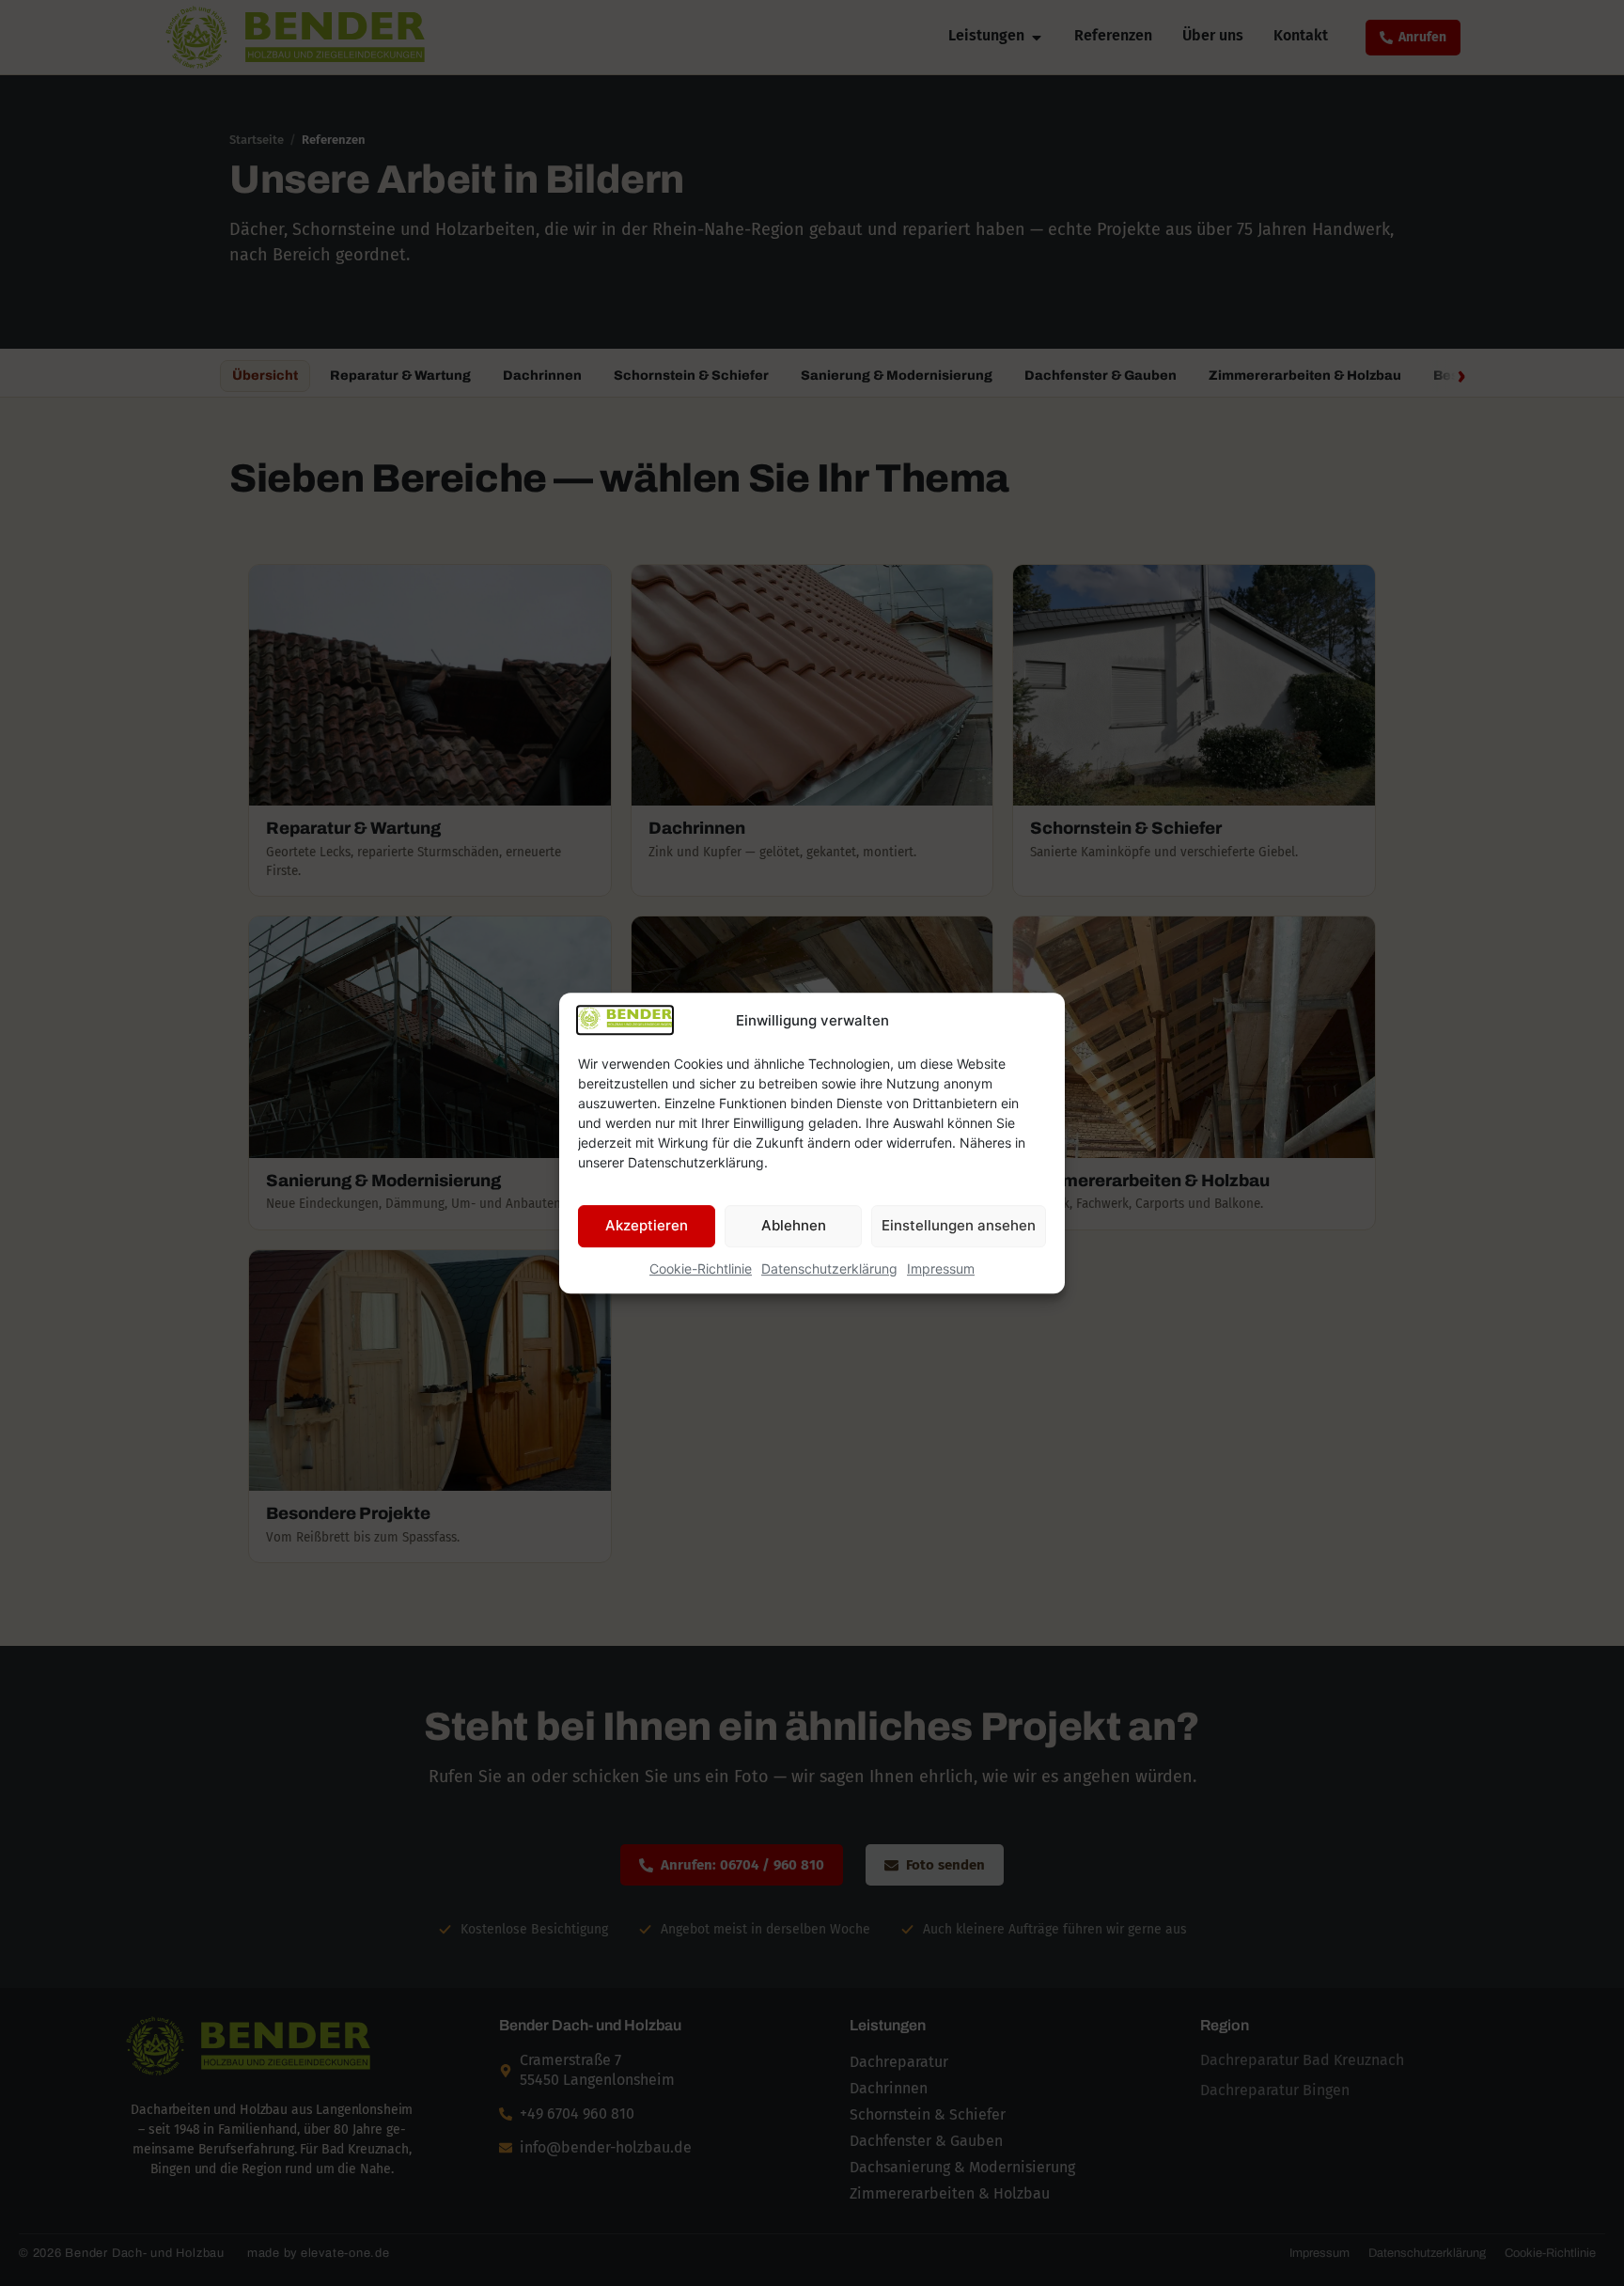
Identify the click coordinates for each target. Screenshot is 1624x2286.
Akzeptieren (647, 1225)
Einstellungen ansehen (959, 1225)
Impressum (941, 1268)
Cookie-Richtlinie (701, 1268)
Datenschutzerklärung (829, 1268)
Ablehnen (794, 1225)
